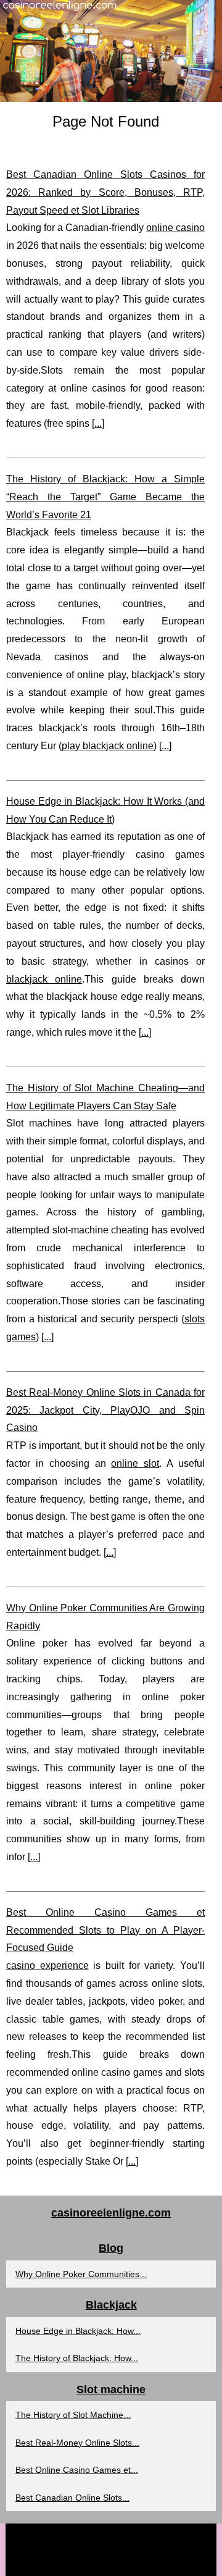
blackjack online (44, 979)
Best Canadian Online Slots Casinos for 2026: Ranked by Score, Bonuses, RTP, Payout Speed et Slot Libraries (105, 192)
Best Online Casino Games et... (77, 2470)
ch (70, 2563)
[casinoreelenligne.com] (111, 51)
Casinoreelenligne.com (76, 2536)
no (126, 2563)
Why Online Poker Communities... (81, 2274)
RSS (188, 2536)
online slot (135, 1463)
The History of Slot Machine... (73, 2415)
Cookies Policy (148, 2536)
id (99, 2563)
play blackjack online (108, 746)
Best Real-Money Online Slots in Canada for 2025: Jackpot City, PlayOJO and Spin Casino (105, 1410)
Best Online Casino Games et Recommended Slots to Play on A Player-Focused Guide (105, 1930)
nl (112, 2563)
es (85, 2563)
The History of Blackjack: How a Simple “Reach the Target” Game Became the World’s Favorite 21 (105, 497)
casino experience (47, 1966)
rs (141, 2563)
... (98, 423)
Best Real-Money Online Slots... (77, 2443)
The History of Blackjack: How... (77, 2358)
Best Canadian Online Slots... (72, 2498)
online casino (175, 228)
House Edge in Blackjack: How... (78, 2331)
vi (154, 2563)
